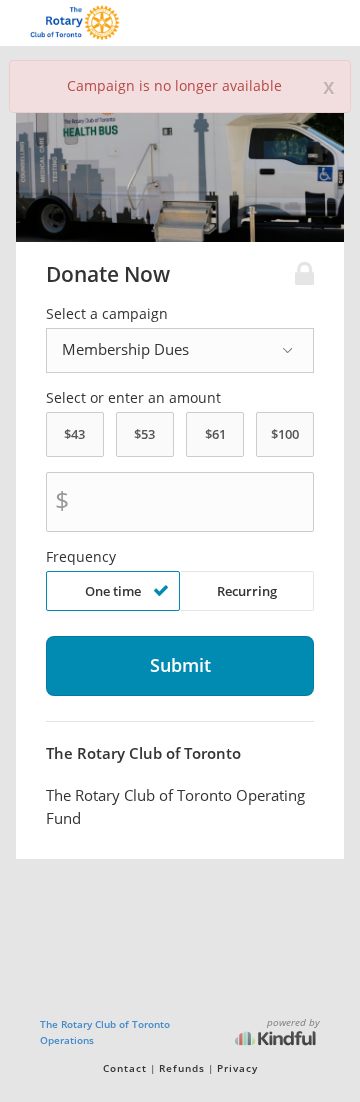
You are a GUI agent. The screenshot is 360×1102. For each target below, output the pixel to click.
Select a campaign (107, 314)
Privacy (237, 1068)
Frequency (81, 557)
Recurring (247, 591)
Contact (125, 1068)
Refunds (182, 1068)
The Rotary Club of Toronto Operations (105, 1032)
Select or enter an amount (133, 398)
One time (113, 591)
